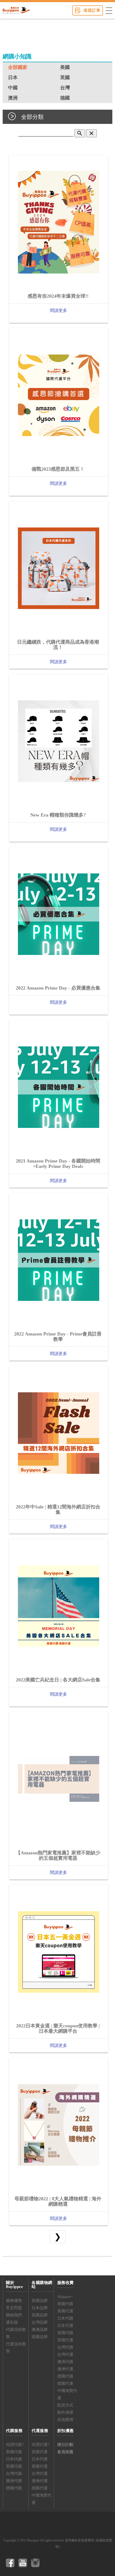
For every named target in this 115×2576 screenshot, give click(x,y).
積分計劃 (65, 2445)
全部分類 (32, 117)
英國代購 (65, 2333)
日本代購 (65, 2318)
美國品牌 (40, 2301)
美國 (65, 67)
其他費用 (65, 2420)
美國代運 (65, 2311)
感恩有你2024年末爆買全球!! (58, 296)
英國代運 (65, 2340)
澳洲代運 (65, 2369)
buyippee (16, 10)
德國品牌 (40, 2337)
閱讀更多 (59, 310)
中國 (13, 88)
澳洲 (13, 98)
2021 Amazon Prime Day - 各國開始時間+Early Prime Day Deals (58, 1164)
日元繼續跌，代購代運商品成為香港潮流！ (58, 645)
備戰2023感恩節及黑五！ (58, 469)
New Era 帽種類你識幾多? (58, 815)
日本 (13, 77)
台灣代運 (65, 2354)
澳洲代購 (65, 2362)
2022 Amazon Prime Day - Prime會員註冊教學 (58, 1337)
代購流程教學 (16, 2333)
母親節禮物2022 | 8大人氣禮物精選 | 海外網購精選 (58, 2201)
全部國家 (18, 67)
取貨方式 (65, 2405)
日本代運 (65, 2326)
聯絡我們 (14, 2315)
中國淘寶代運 (67, 2394)
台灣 (65, 88)
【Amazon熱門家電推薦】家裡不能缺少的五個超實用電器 (58, 1855)
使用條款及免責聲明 (79, 2540)
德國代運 (65, 2383)
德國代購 (65, 2376)
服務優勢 (14, 2301)
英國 (65, 77)
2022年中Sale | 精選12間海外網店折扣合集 (58, 1510)
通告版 (12, 2322)
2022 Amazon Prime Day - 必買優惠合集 (58, 988)
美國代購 (65, 2304)
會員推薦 (65, 2452)
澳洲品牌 (40, 2330)
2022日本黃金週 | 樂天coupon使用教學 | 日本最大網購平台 (58, 2028)
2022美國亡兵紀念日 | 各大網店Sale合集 (58, 1680)
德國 (65, 98)
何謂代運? (41, 2445)
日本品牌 (40, 2308)
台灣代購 (65, 2347)
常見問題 (14, 2308)
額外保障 (65, 2412)
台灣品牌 (40, 2322)
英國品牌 (40, 2315)
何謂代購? (15, 2445)
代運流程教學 (16, 2348)
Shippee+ (65, 2297)
